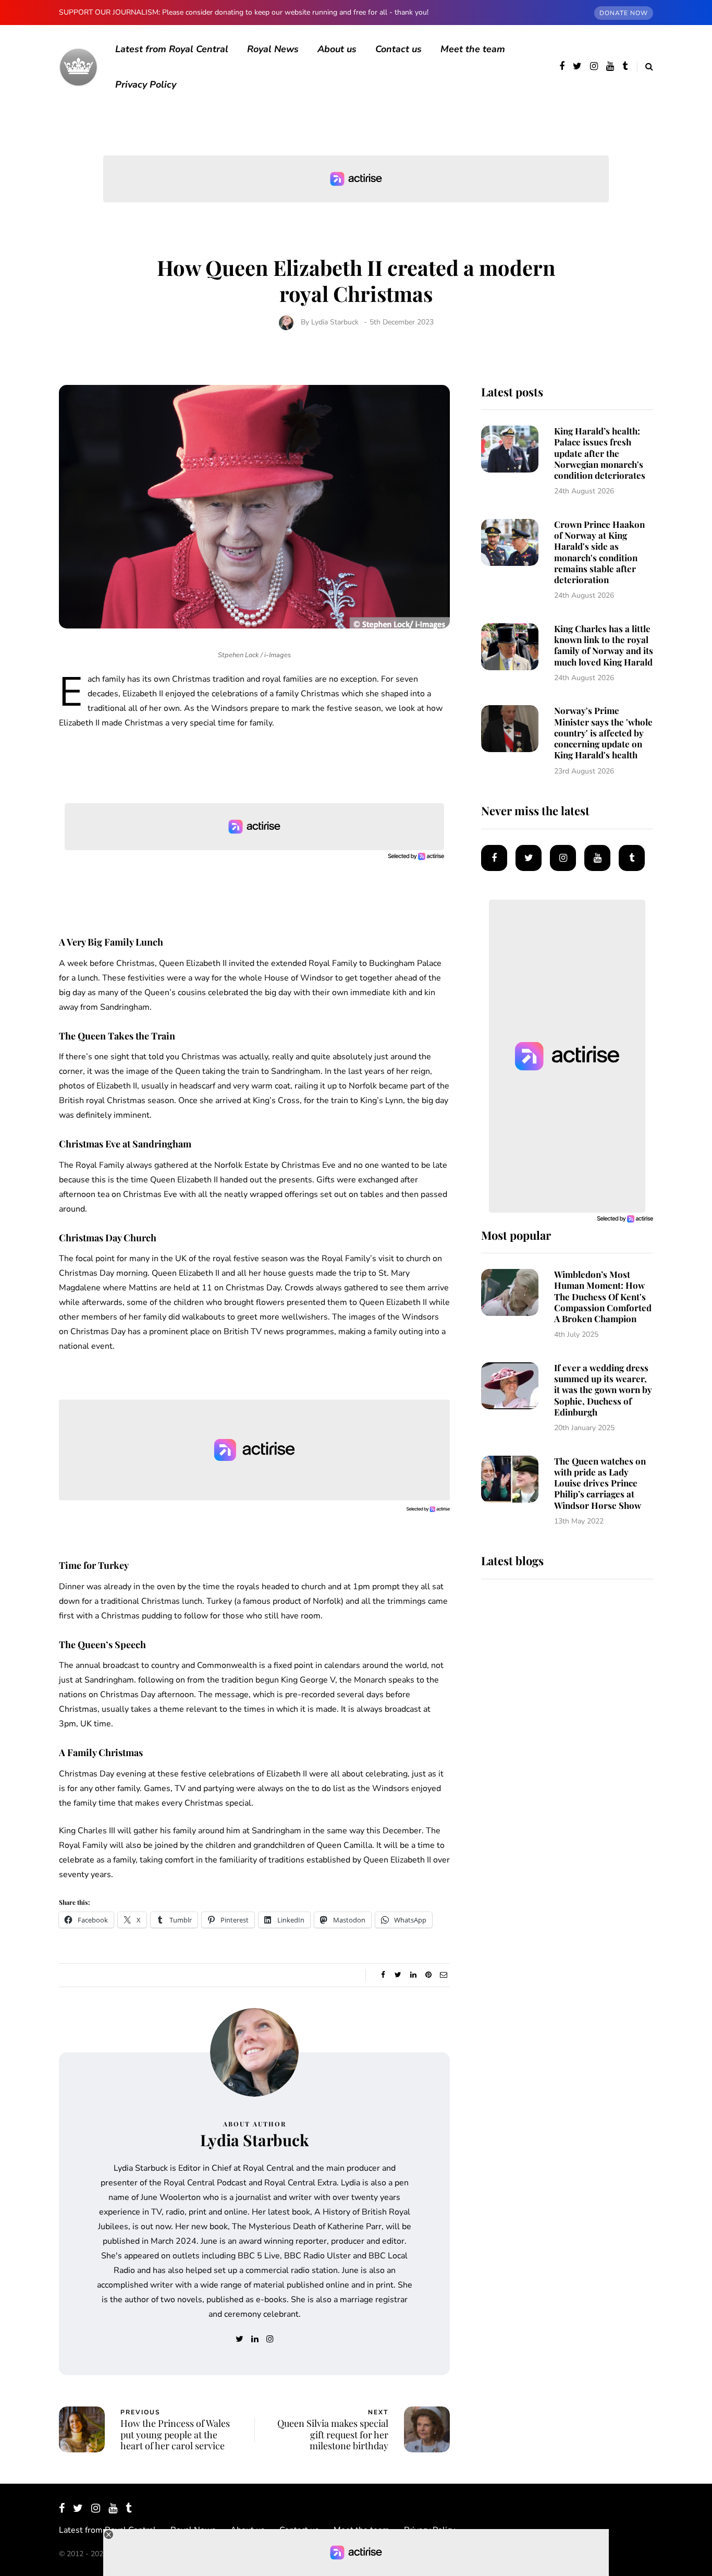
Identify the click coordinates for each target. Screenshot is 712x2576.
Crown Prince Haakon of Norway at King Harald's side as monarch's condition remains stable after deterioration (599, 552)
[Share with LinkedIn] (413, 1975)
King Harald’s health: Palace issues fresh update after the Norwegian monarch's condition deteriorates (600, 453)
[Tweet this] (398, 1975)
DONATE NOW (624, 13)
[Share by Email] (443, 1975)
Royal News (273, 49)
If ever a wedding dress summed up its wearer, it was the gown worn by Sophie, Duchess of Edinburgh (603, 1390)
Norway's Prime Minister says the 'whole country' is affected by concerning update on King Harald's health (603, 733)
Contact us (398, 49)
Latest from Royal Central (172, 49)
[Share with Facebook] (383, 1975)
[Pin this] (428, 1975)
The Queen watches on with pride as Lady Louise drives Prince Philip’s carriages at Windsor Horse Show (600, 1483)
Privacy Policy (146, 84)
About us (337, 49)
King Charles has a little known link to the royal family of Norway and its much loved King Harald (604, 645)
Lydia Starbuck (335, 322)
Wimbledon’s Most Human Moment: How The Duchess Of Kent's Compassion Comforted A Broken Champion (603, 1296)
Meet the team (473, 49)
